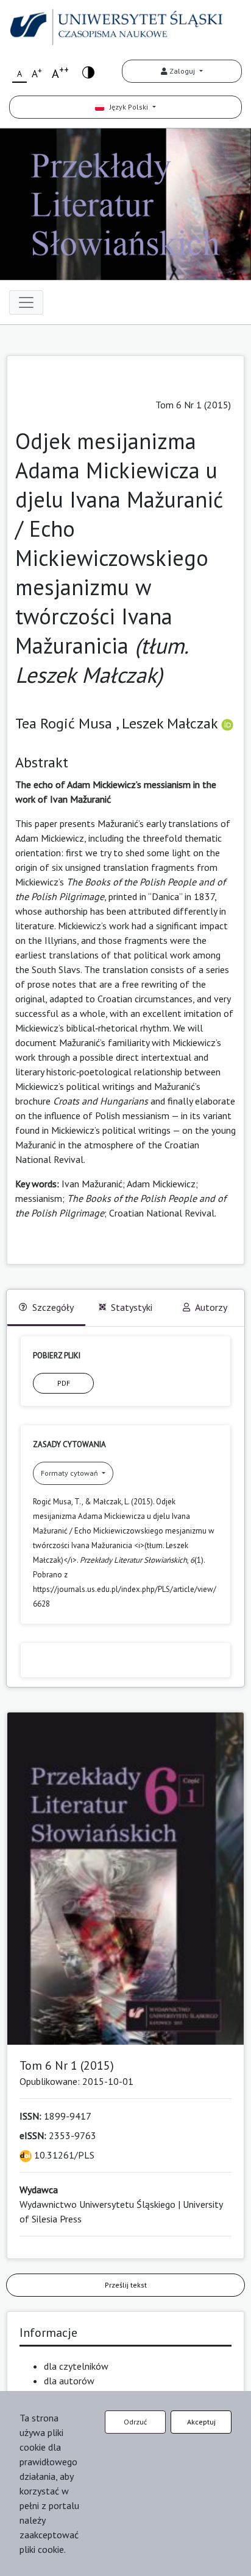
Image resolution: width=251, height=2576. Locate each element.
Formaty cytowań (70, 1473)
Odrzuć (135, 2422)
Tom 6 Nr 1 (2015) (193, 405)
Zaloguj (182, 71)
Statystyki (132, 1307)
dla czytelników (76, 2366)
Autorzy (211, 1307)
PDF (64, 1383)
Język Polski (127, 107)
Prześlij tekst (126, 2285)
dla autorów (69, 2381)
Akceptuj (201, 2422)
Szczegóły (53, 1307)
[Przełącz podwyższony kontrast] (88, 72)
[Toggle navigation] (26, 302)
